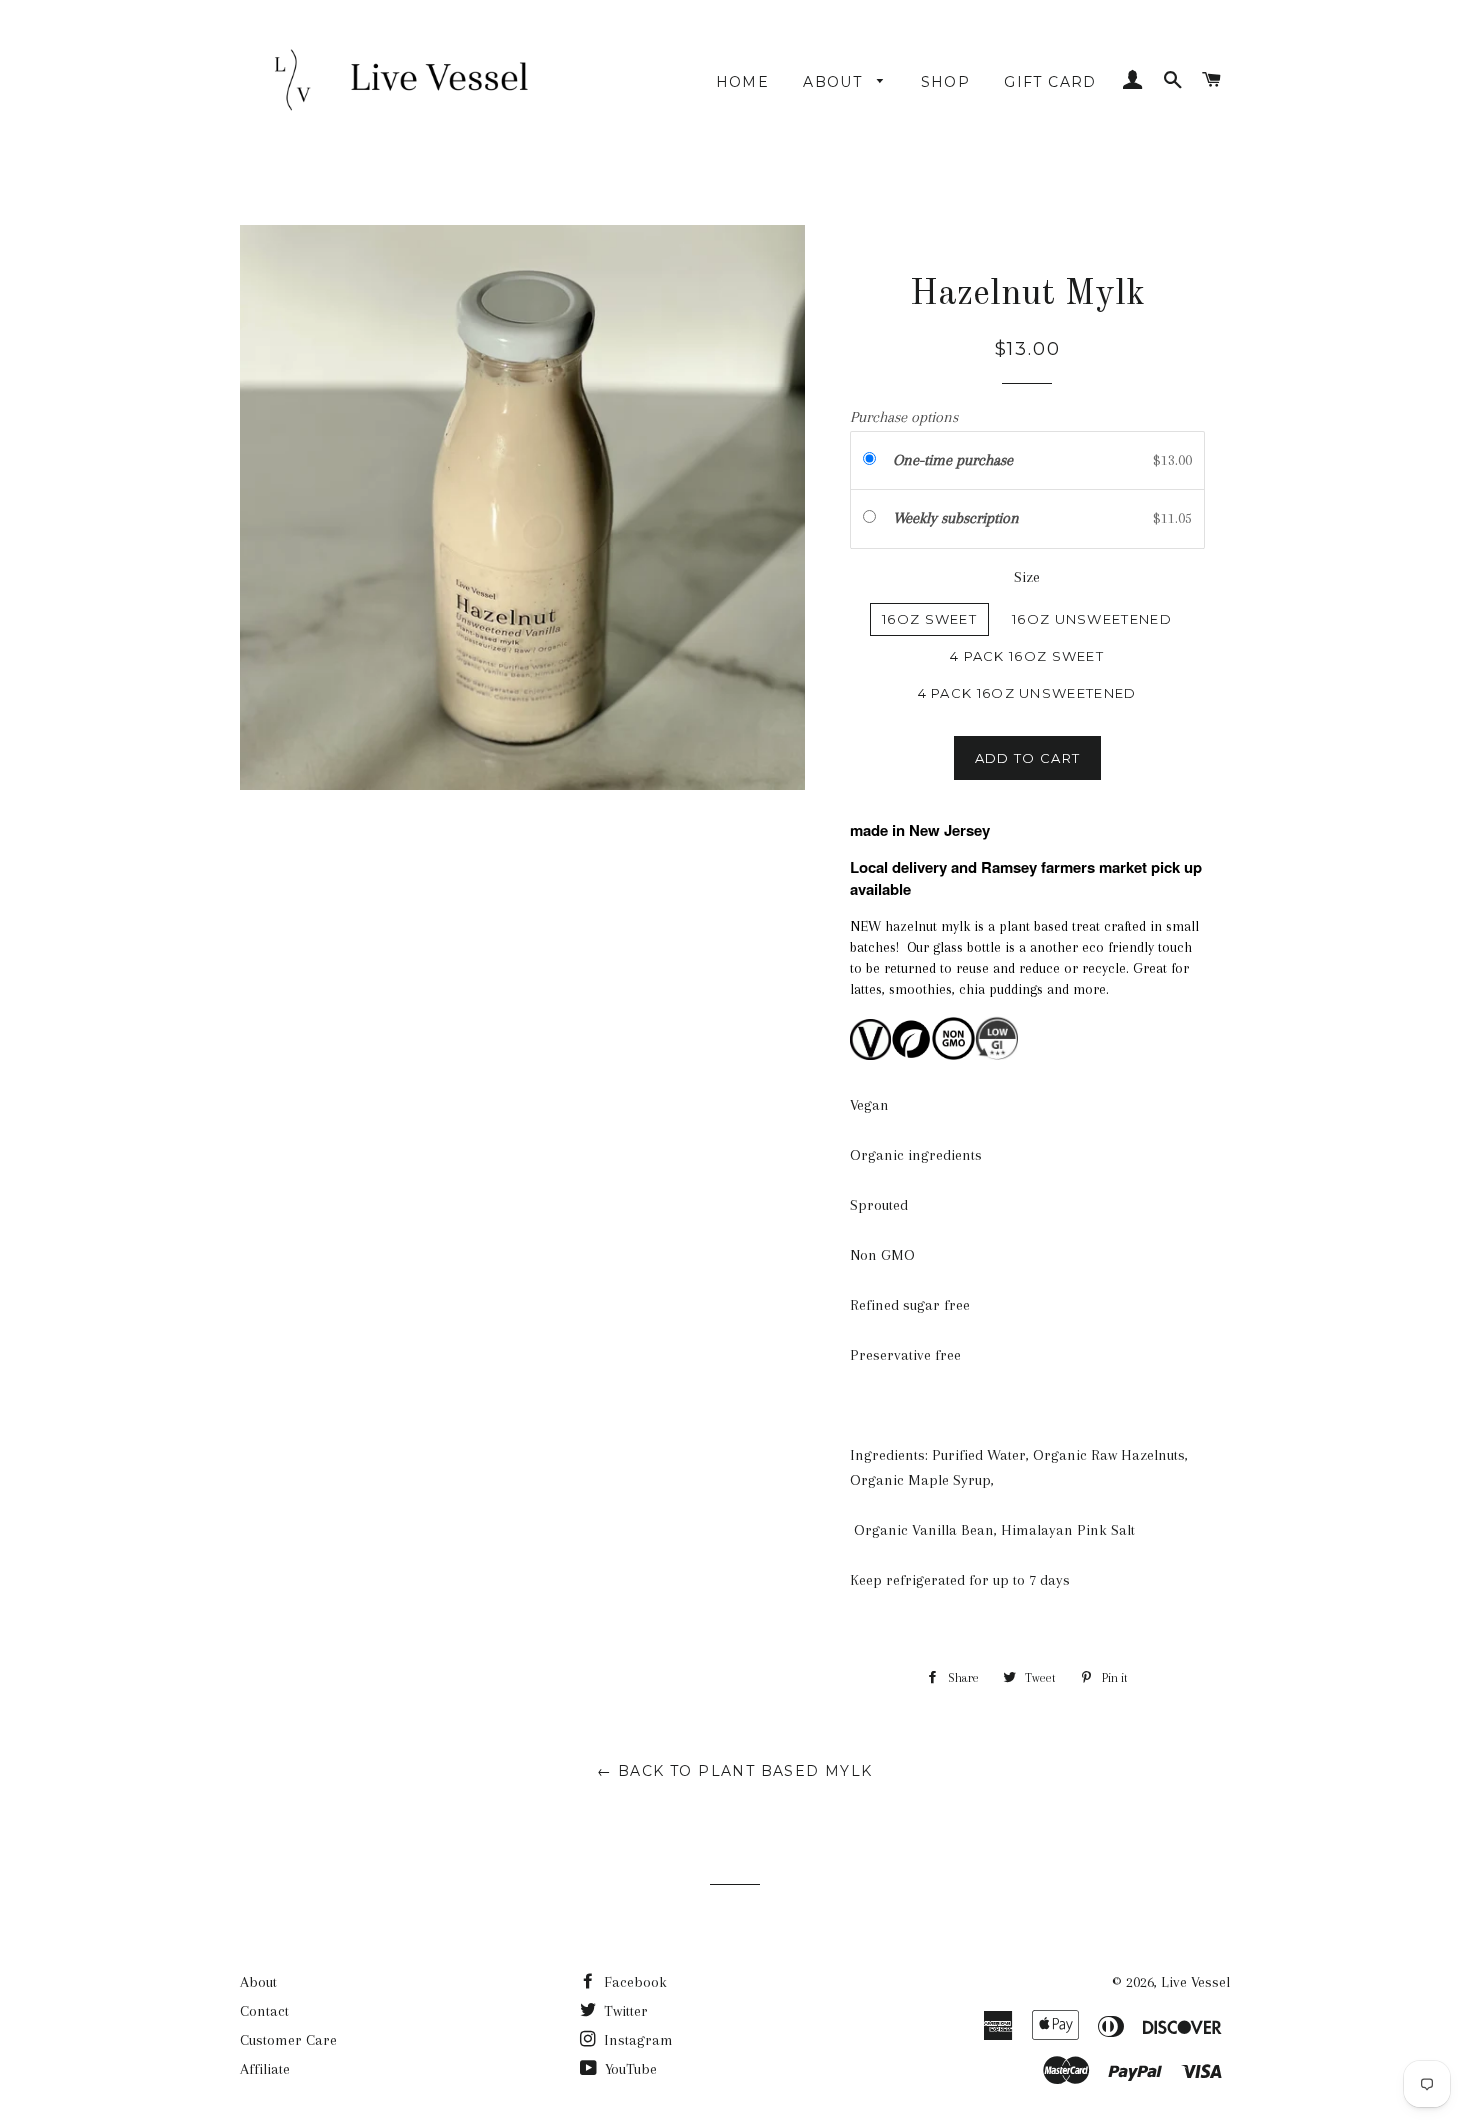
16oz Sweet (929, 619)
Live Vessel (1195, 1982)
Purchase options (904, 417)
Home (743, 82)
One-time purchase (953, 460)
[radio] (874, 461)
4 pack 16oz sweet (1027, 656)
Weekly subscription (958, 518)
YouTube (629, 2069)
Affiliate (265, 2069)
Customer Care (288, 2040)
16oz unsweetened (1092, 619)
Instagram (636, 2040)
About (835, 82)
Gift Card (1050, 82)
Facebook (633, 1982)
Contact (264, 2011)
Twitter (624, 2011)
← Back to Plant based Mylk (734, 1771)
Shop (946, 82)
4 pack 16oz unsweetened (1027, 693)
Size (1027, 577)
